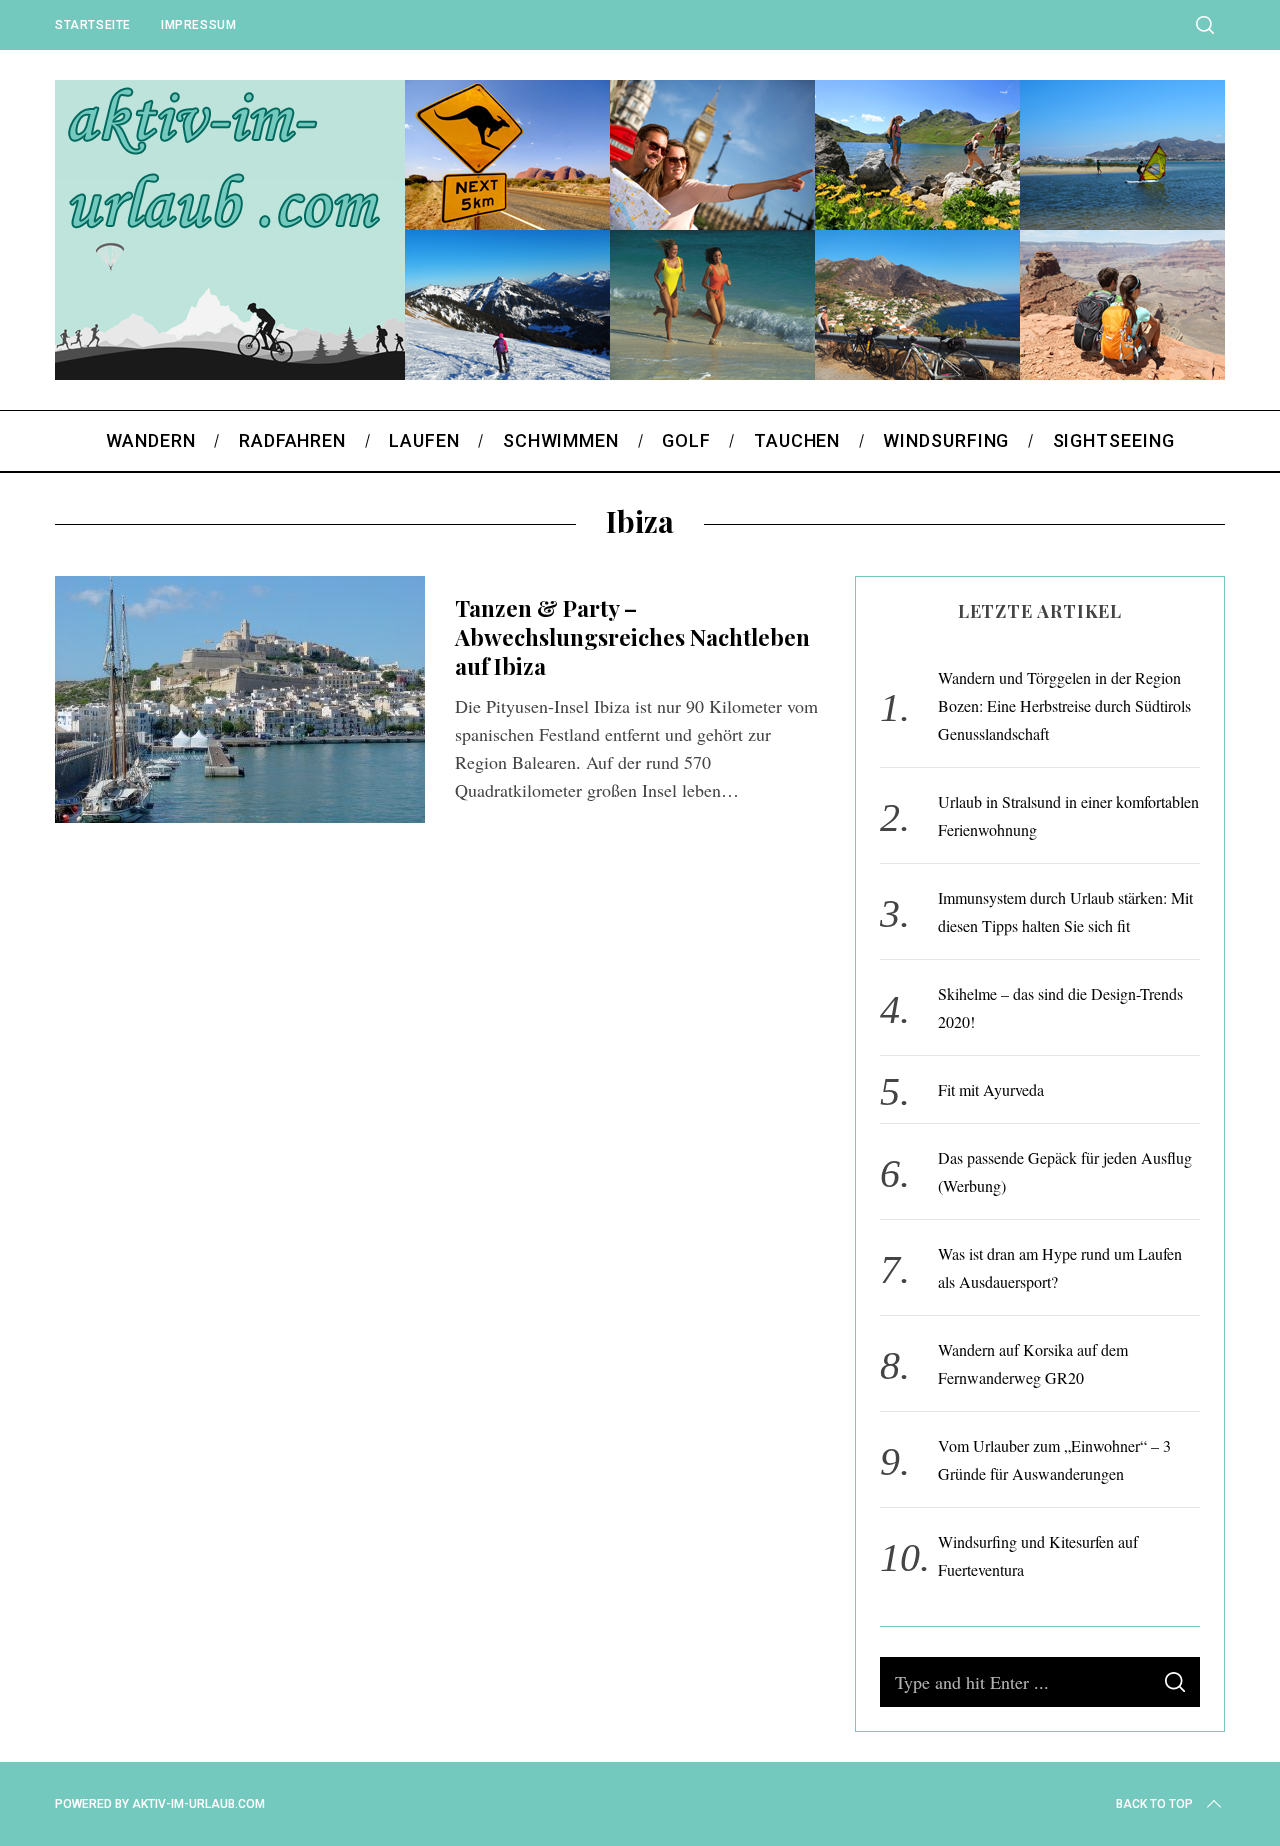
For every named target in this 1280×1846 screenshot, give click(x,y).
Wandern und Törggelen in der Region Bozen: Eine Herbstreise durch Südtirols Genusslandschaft (1064, 705)
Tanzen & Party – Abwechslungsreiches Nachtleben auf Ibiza (632, 637)
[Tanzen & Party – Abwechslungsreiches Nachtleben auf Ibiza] (240, 699)
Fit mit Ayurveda (991, 1089)
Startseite (93, 25)
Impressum (198, 25)
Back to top (1154, 1804)
